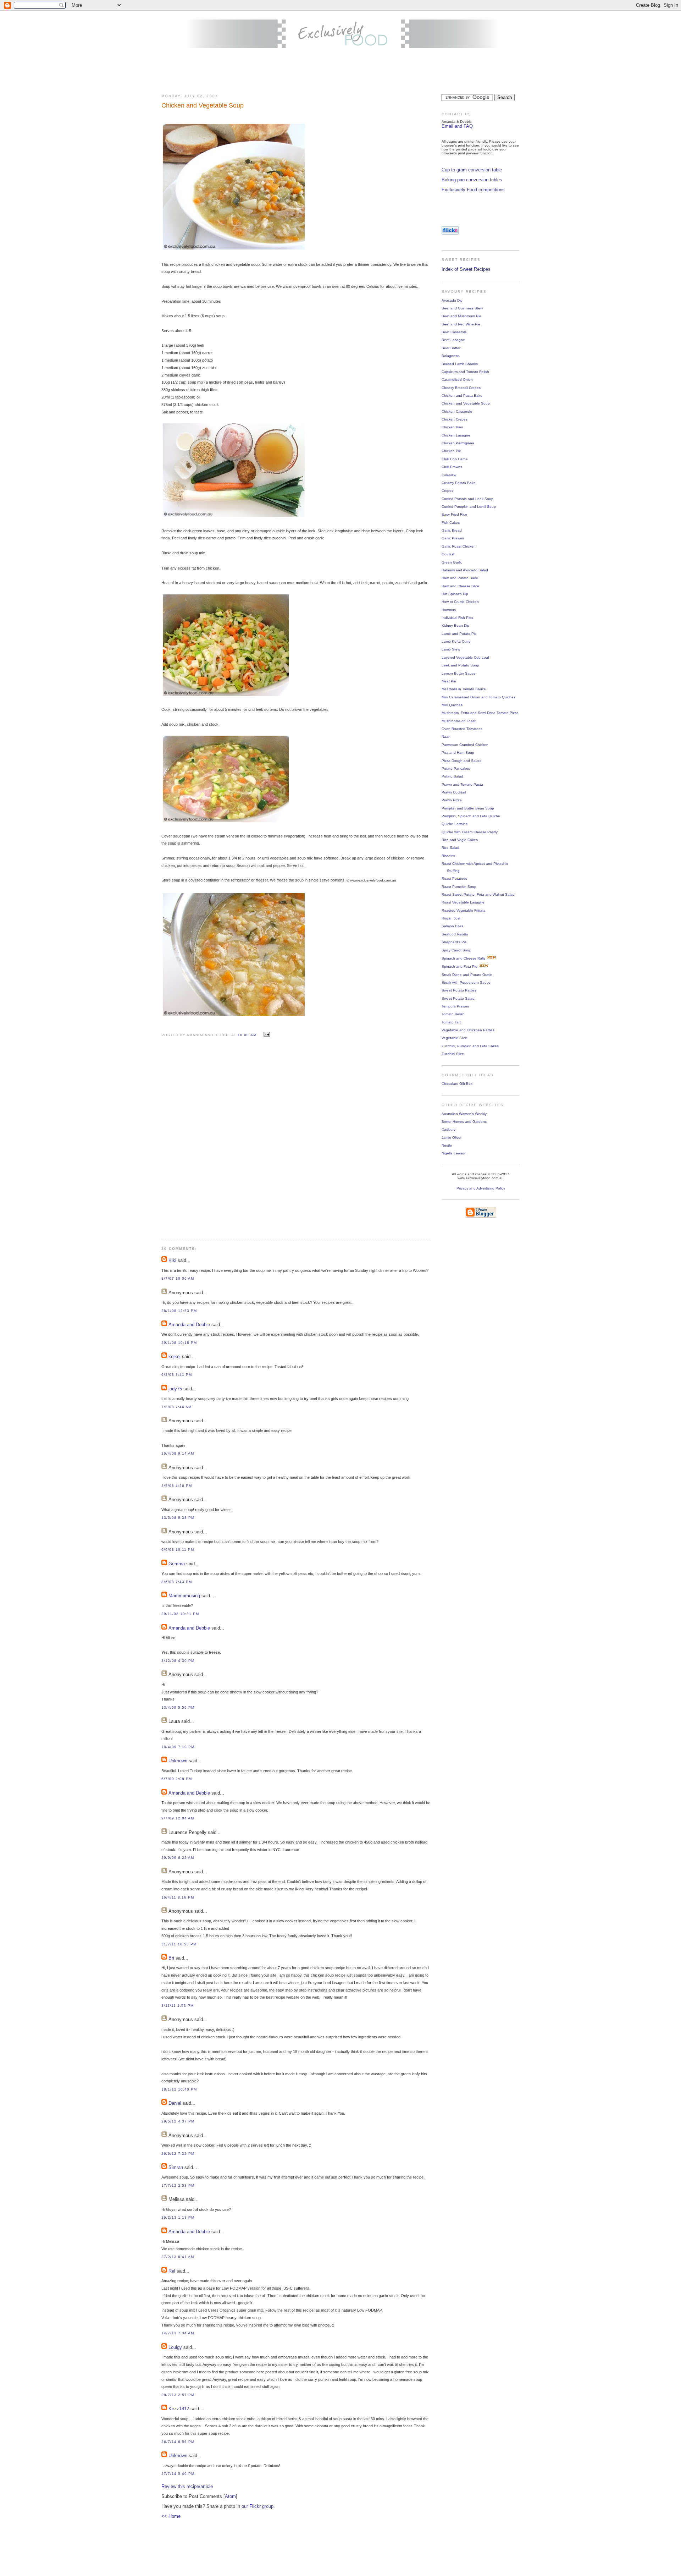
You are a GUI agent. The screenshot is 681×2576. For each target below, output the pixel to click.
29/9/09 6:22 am (178, 1858)
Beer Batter (451, 348)
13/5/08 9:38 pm (178, 1518)
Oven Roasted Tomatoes (462, 729)
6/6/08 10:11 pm (178, 1550)
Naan (446, 737)
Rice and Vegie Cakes (460, 840)
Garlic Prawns (453, 538)
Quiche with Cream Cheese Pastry (470, 832)
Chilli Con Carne (455, 459)
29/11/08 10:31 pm (180, 1614)
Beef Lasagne (453, 340)
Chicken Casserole (457, 411)
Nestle (447, 1145)
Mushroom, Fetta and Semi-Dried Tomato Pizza (480, 713)
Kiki (172, 1260)
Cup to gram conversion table (472, 170)
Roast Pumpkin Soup (459, 887)
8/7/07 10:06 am (178, 1278)
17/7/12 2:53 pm (178, 2185)
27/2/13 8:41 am (178, 2257)
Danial (175, 2103)
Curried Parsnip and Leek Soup (467, 499)
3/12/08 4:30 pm (178, 1661)
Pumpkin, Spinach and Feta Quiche (471, 816)
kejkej (175, 1356)
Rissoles (448, 856)
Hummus (449, 610)
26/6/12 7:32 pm (178, 2154)
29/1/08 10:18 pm (179, 1343)
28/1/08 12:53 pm (179, 1311)
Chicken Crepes (455, 419)
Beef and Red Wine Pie (461, 324)
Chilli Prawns (452, 467)
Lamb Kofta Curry (456, 641)
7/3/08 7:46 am (176, 1407)
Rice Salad (450, 848)
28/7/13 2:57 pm (178, 2395)
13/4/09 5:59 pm (178, 1707)
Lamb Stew (451, 649)
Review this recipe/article (187, 2486)
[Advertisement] (340, 71)
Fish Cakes (451, 523)
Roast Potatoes (454, 878)
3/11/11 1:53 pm (178, 2006)
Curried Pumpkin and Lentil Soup (469, 507)
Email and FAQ (457, 126)
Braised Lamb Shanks (460, 364)
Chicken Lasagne (456, 435)
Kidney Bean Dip (455, 625)
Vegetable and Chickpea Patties (468, 1030)
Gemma (177, 1564)
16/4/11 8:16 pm (178, 1897)
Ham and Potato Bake (460, 578)
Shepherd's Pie (454, 942)
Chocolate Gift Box (457, 1084)
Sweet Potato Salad (458, 998)
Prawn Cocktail (454, 792)
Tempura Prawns (455, 1006)
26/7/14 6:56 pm (178, 2442)
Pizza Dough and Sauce (462, 761)
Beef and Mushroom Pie (461, 316)
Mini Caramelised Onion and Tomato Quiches (478, 697)
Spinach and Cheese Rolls (463, 958)
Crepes (447, 491)
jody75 (175, 1389)
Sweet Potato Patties (459, 990)
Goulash (449, 554)
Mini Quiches (452, 705)
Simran (176, 2167)
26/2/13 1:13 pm (178, 2217)
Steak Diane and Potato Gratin (467, 975)
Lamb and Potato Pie (459, 634)
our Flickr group (258, 2506)
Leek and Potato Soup (460, 665)
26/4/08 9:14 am (178, 1453)
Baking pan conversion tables (472, 180)
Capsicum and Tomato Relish (465, 372)
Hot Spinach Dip (455, 594)
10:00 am (248, 1035)
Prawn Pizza (452, 800)
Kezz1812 (179, 2409)
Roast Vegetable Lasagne (463, 902)
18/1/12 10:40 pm (179, 2089)
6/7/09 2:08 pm (177, 1779)
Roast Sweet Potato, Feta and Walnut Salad (478, 894)
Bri (171, 1958)
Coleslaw (449, 475)
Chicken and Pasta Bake (462, 396)
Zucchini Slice (453, 1054)
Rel (172, 2271)
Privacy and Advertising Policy (481, 1188)
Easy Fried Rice (454, 514)
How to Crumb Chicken (460, 602)
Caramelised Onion (457, 380)
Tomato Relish (453, 1014)
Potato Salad (452, 776)
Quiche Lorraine (455, 824)
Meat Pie (449, 681)
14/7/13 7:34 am (178, 2333)
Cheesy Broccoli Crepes (461, 388)
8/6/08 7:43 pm (177, 1582)
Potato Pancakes (456, 768)
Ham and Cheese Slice (460, 586)
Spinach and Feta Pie (459, 966)
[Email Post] (266, 1035)
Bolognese (450, 356)
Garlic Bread (452, 530)
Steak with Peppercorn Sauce (466, 982)
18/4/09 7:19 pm (178, 1747)
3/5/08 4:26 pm (177, 1486)
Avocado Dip (452, 300)
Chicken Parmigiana (458, 443)
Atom (230, 2496)
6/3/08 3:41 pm (177, 1375)
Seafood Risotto (455, 934)
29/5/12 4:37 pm (178, 2121)
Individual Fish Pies (457, 618)
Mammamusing (184, 1596)
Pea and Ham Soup (458, 753)
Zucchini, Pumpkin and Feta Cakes (470, 1046)
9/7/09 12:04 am (178, 1818)
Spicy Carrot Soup (456, 950)
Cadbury (449, 1129)
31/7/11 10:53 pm (179, 1944)
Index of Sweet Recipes (466, 269)
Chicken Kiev (452, 427)
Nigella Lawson (454, 1153)
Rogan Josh (452, 918)
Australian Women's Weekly (464, 1114)
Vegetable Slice (454, 1038)
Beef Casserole (454, 332)
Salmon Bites (452, 926)
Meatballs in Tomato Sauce (464, 689)
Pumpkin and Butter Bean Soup (468, 808)
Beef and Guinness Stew (462, 308)
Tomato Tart (451, 1022)
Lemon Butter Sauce (459, 673)
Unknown (178, 1761)
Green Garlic (452, 562)
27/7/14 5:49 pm (178, 2474)
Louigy (175, 2347)
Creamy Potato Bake (459, 483)
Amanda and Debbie (189, 1325)
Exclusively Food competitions (473, 190)
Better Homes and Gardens (464, 1122)
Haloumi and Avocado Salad (465, 570)
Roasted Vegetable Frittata (464, 910)
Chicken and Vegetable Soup (466, 403)
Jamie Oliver (452, 1138)
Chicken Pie (451, 451)
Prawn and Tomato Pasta (462, 784)
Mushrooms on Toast (459, 721)
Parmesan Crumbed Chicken (465, 745)
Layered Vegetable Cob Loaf (465, 657)
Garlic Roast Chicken (459, 546)
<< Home (171, 2516)
